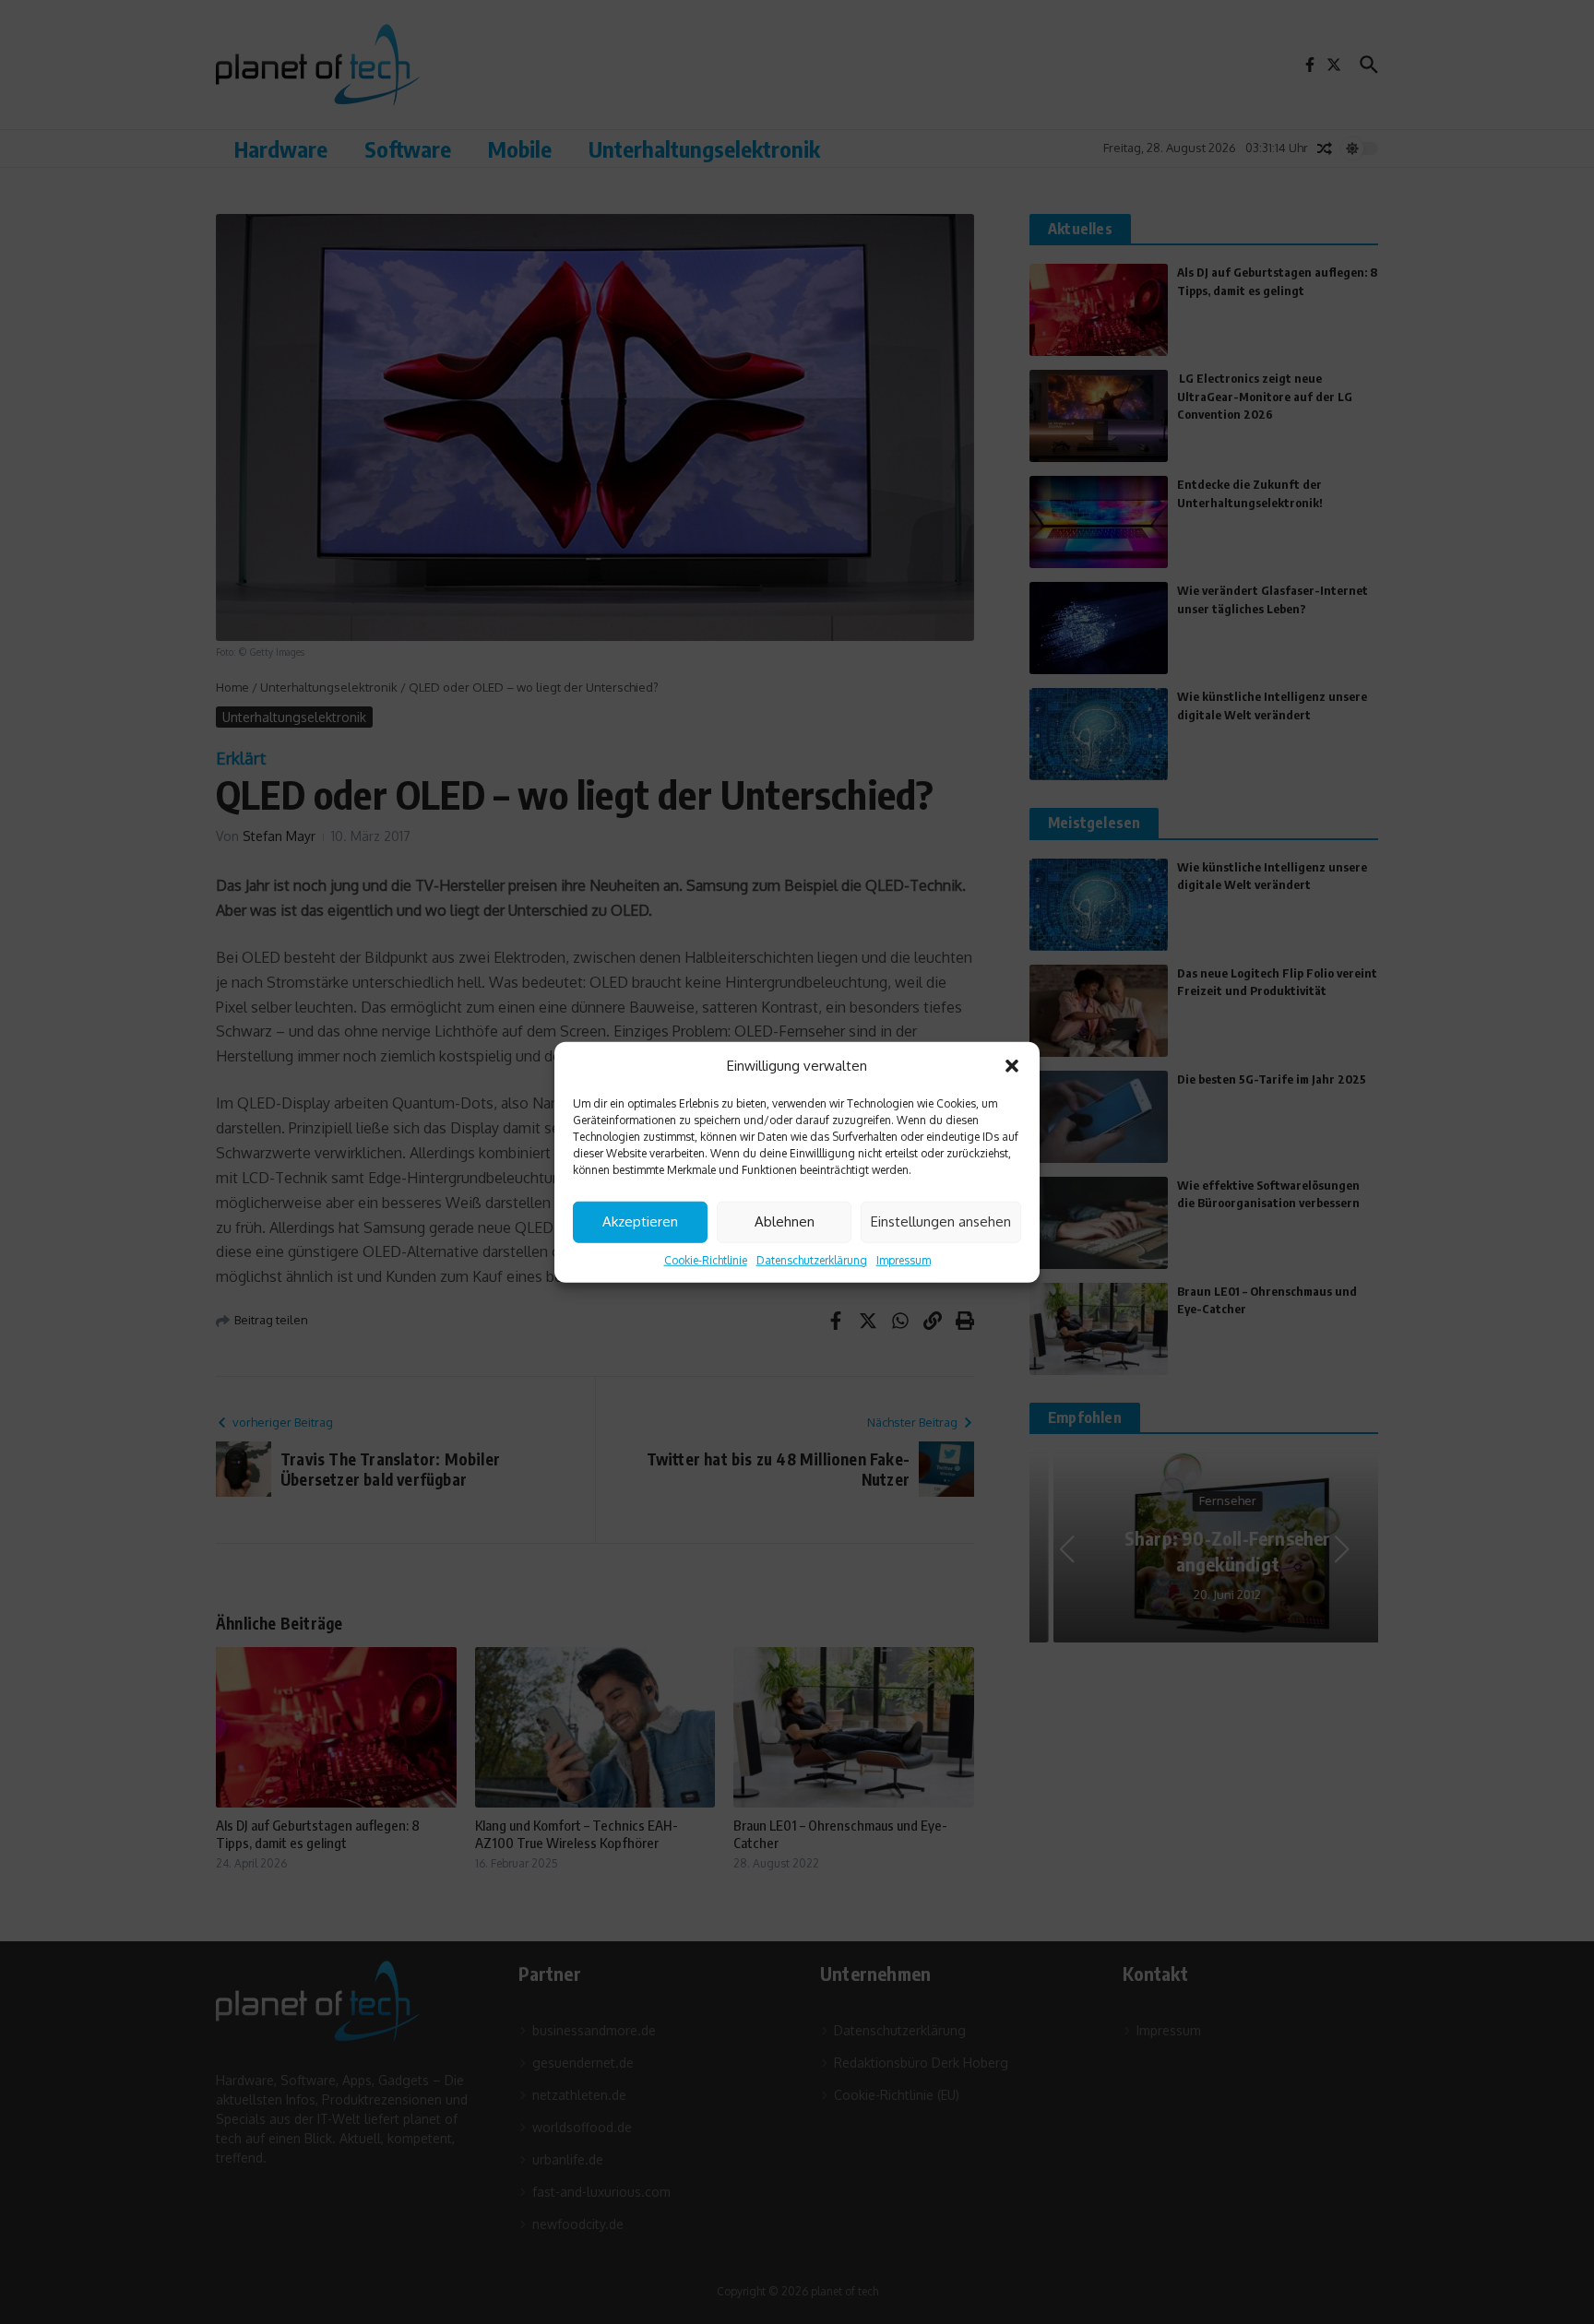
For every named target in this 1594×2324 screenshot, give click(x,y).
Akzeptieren (640, 1221)
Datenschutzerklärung (812, 1259)
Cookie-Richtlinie (706, 1259)
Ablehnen (785, 1221)
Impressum (904, 1259)
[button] (1012, 1066)
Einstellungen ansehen (941, 1221)
